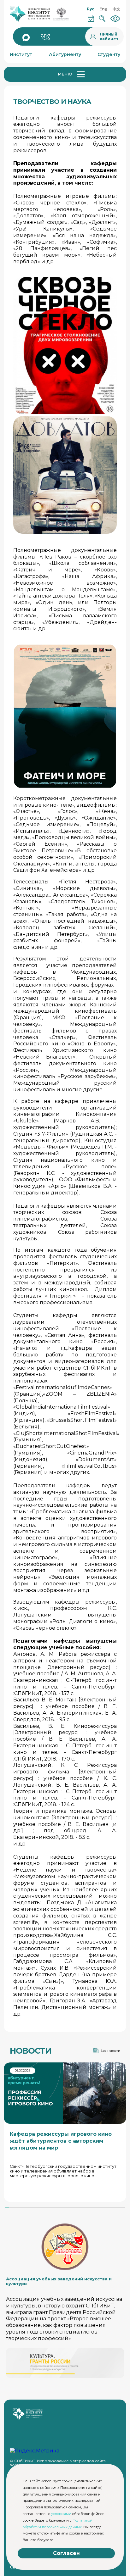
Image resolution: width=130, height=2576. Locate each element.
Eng (103, 9)
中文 (116, 9)
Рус (91, 9)
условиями (61, 2514)
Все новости (110, 2051)
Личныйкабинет (109, 36)
